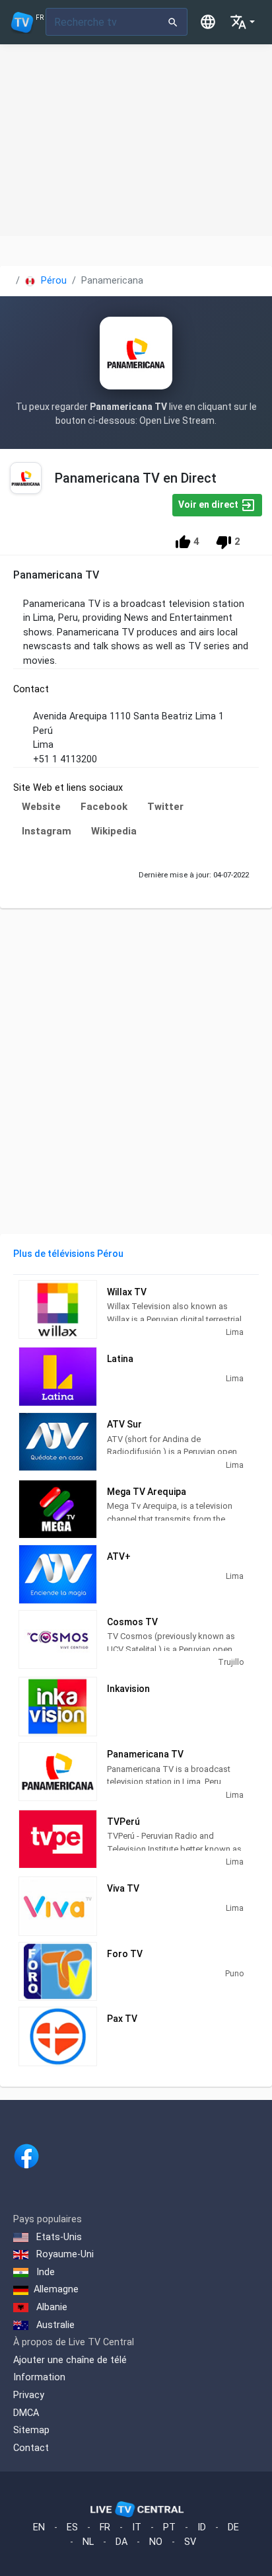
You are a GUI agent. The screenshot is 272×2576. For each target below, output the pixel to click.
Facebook (104, 807)
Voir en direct (209, 504)
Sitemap (31, 2430)
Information (39, 2377)
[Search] (173, 22)
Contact (31, 2448)
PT (169, 2527)
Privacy (29, 2395)
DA (121, 2542)
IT (137, 2527)
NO (156, 2542)
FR (105, 2527)
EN (39, 2527)
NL (88, 2542)
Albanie (51, 2307)
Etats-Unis (58, 2237)
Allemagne (56, 2289)
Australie (54, 2325)
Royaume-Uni (64, 2254)
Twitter (165, 807)
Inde (44, 2272)
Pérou (52, 281)
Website (41, 807)
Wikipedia (114, 831)
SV (190, 2542)
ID (202, 2527)
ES (72, 2527)
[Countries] (208, 22)
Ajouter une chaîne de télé (70, 2360)
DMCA (26, 2413)
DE (233, 2527)
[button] (242, 22)
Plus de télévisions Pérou (68, 1254)
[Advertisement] (136, 140)
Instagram (47, 831)
